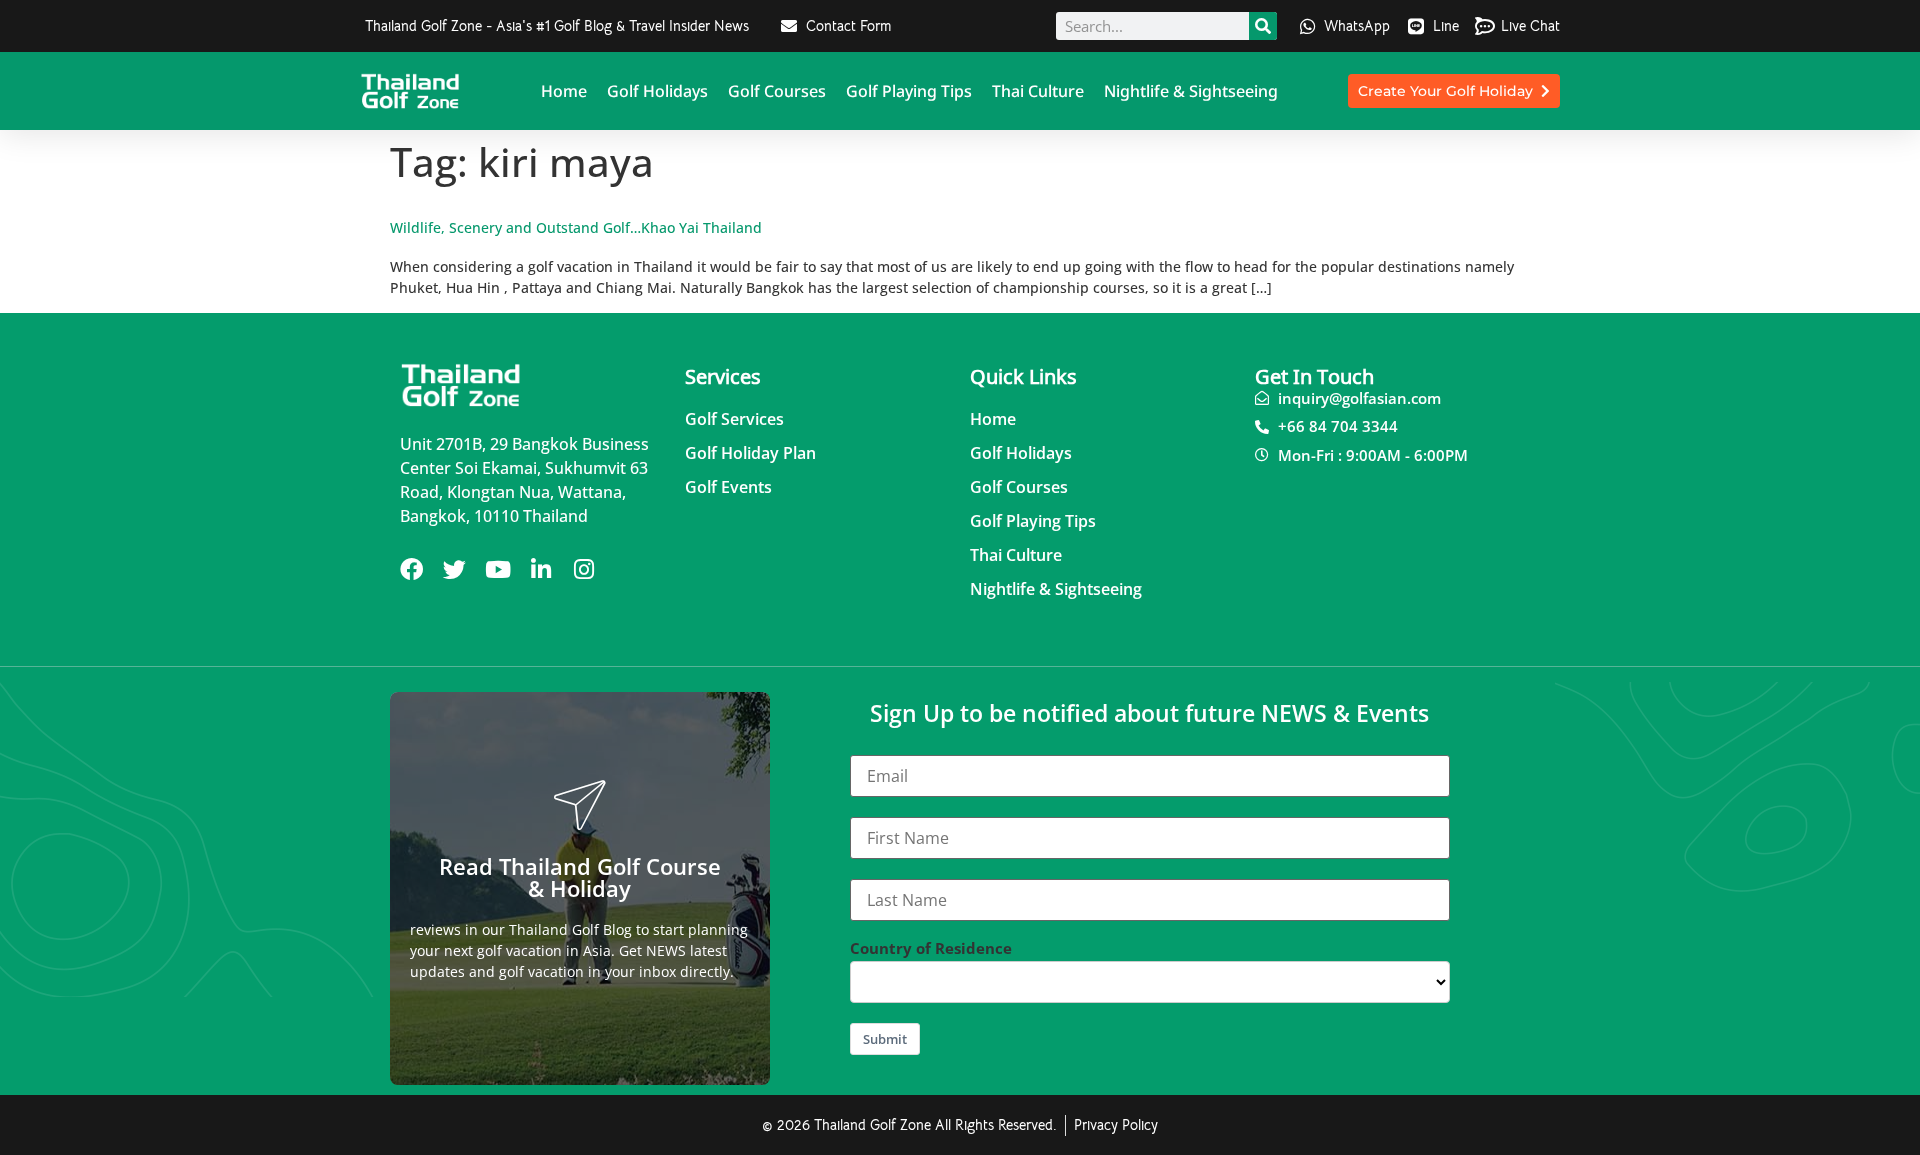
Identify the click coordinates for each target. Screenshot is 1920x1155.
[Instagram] (583, 569)
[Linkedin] (540, 569)
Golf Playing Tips (909, 91)
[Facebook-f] (411, 569)
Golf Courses (777, 91)
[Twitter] (454, 569)
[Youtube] (497, 569)
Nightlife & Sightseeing (1191, 91)
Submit (885, 1039)
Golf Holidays (657, 91)
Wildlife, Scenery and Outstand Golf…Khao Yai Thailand (576, 227)
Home (564, 91)
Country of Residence (931, 948)
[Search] (1263, 26)
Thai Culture (1038, 91)
